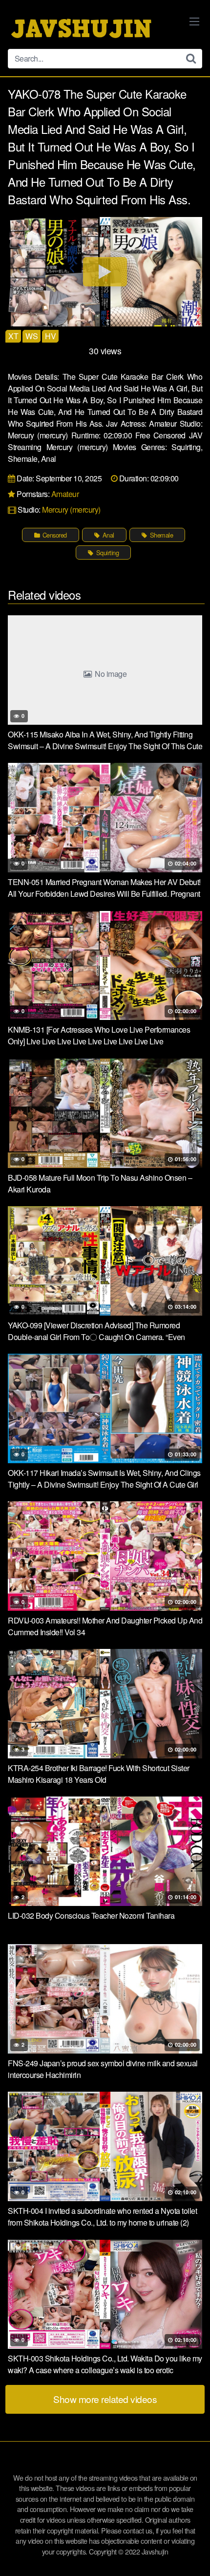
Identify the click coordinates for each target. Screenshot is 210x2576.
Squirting (106, 552)
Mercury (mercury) (71, 509)
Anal (107, 535)
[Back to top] (193, 2554)
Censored (54, 535)
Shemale (160, 535)
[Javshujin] (81, 28)
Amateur (65, 494)
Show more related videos (105, 2399)
